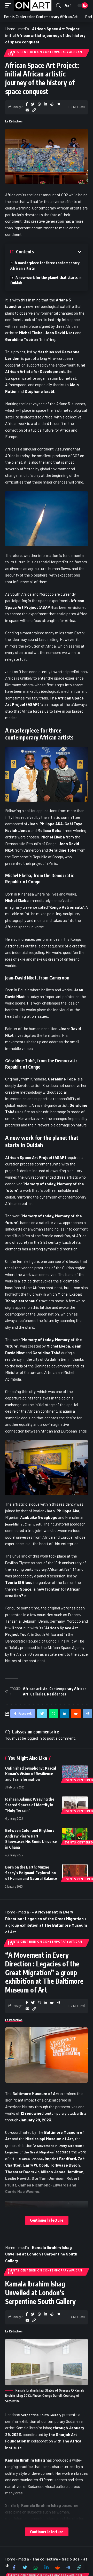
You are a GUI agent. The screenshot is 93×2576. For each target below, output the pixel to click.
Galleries (38, 1694)
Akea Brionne (32, 2159)
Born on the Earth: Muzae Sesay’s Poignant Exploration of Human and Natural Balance (31, 1873)
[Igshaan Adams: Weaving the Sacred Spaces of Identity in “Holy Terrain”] (75, 1804)
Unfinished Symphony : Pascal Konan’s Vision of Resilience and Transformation (31, 1774)
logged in (34, 1738)
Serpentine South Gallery (41, 2415)
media (24, 29)
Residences (57, 1694)
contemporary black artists (65, 2114)
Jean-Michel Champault (23, 1524)
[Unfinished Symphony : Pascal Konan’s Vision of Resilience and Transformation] (75, 1773)
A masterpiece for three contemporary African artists (45, 266)
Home (10, 29)
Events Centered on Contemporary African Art (45, 53)
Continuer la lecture (47, 2220)
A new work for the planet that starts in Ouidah (46, 280)
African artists (35, 1689)
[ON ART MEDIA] (33, 5)
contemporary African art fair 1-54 (51, 1570)
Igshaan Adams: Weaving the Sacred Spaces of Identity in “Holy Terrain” (30, 1805)
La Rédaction (14, 121)
